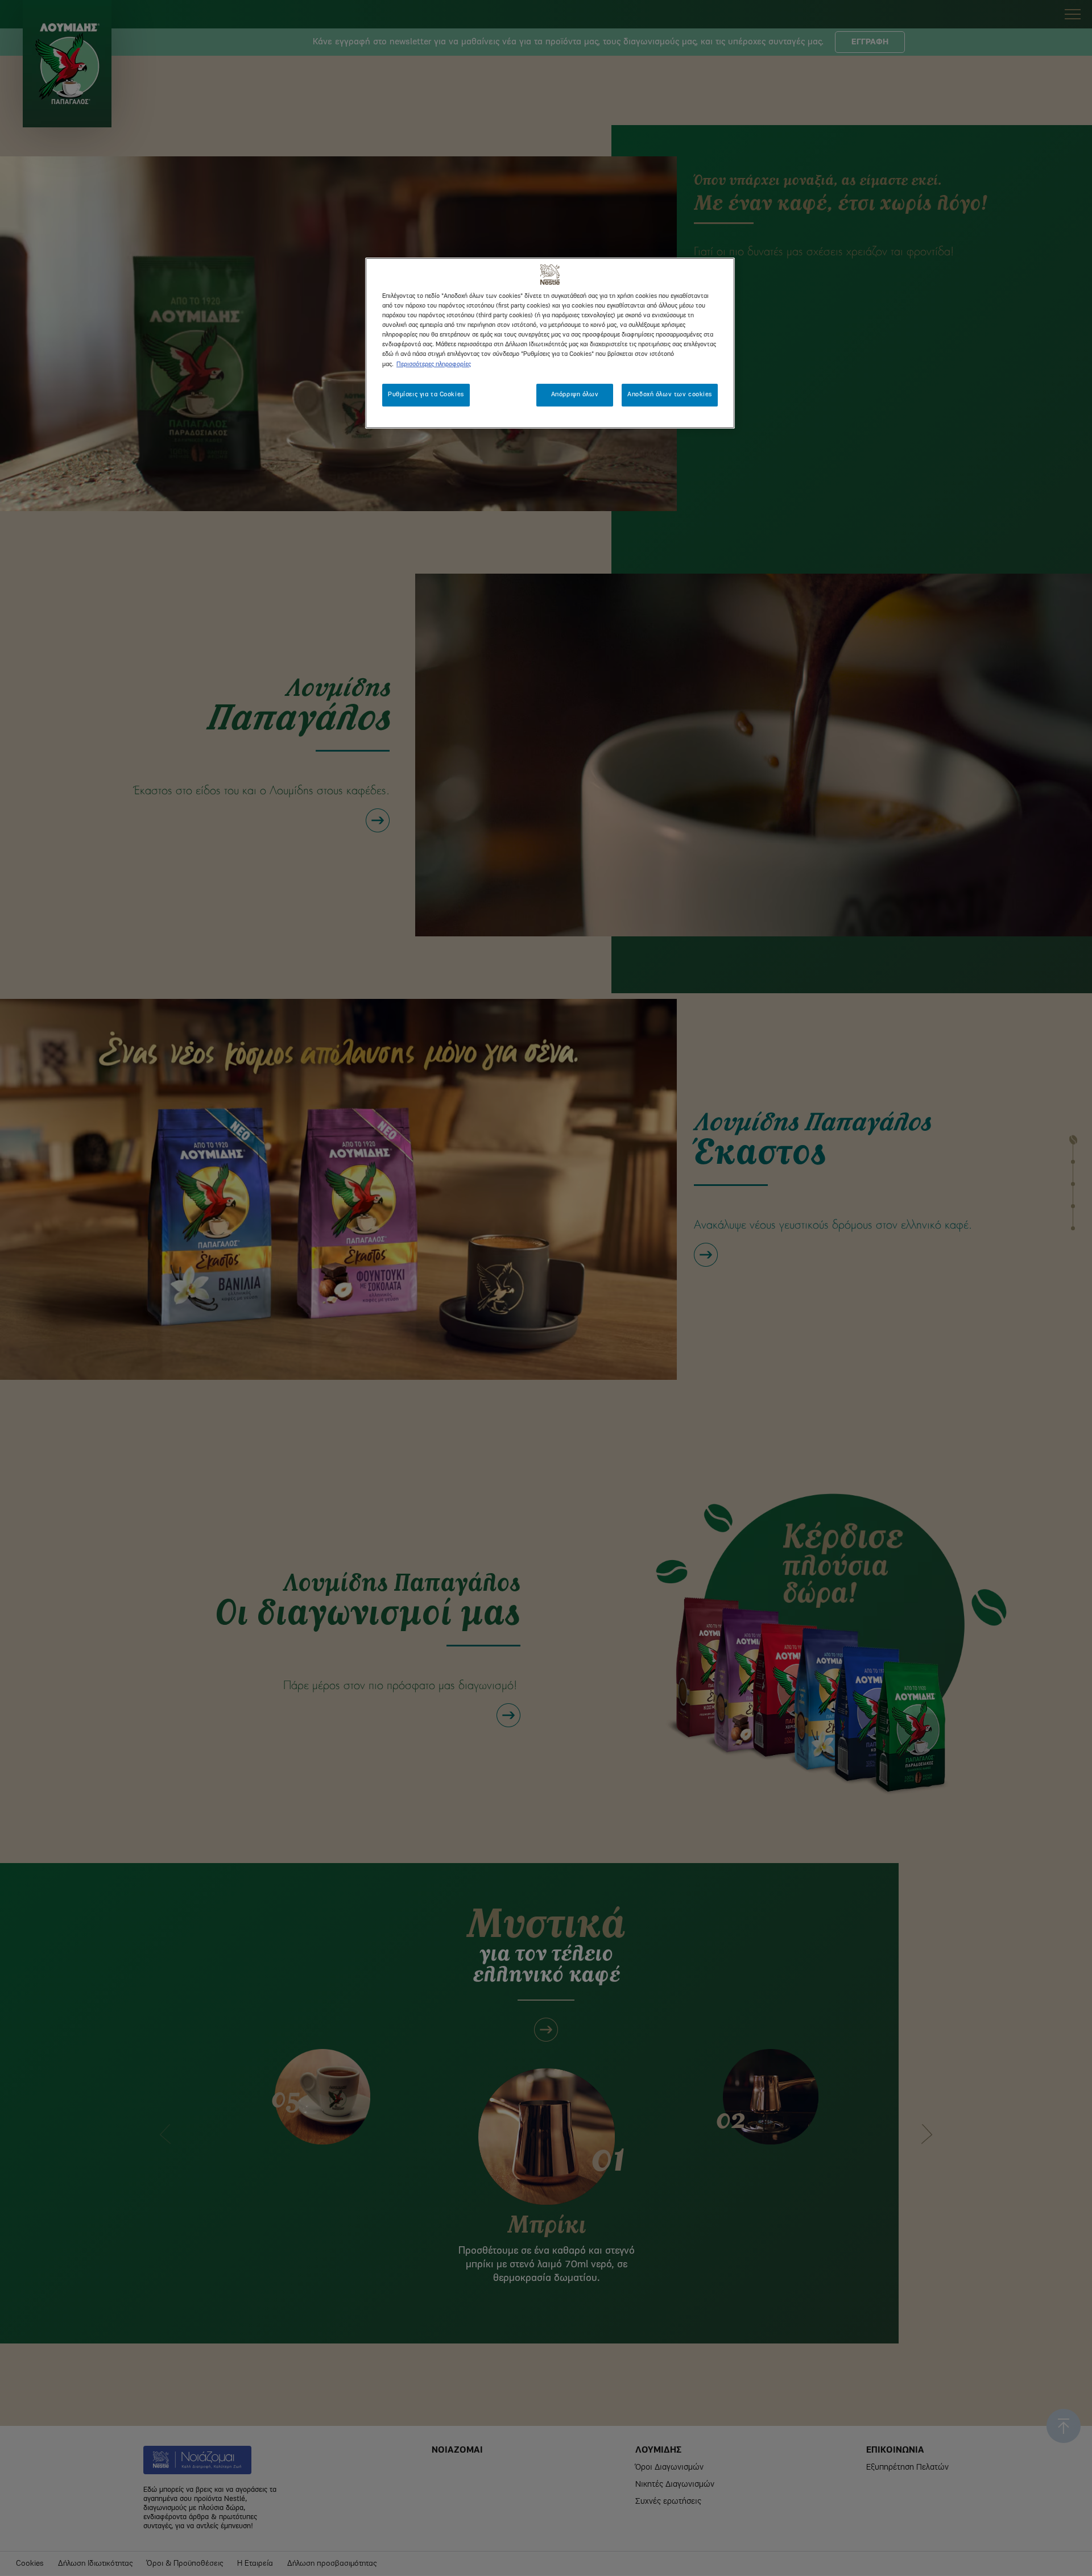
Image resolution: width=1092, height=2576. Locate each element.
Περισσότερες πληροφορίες (434, 364)
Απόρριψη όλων (575, 395)
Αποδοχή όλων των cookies (670, 395)
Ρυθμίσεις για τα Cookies (426, 395)
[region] (550, 343)
